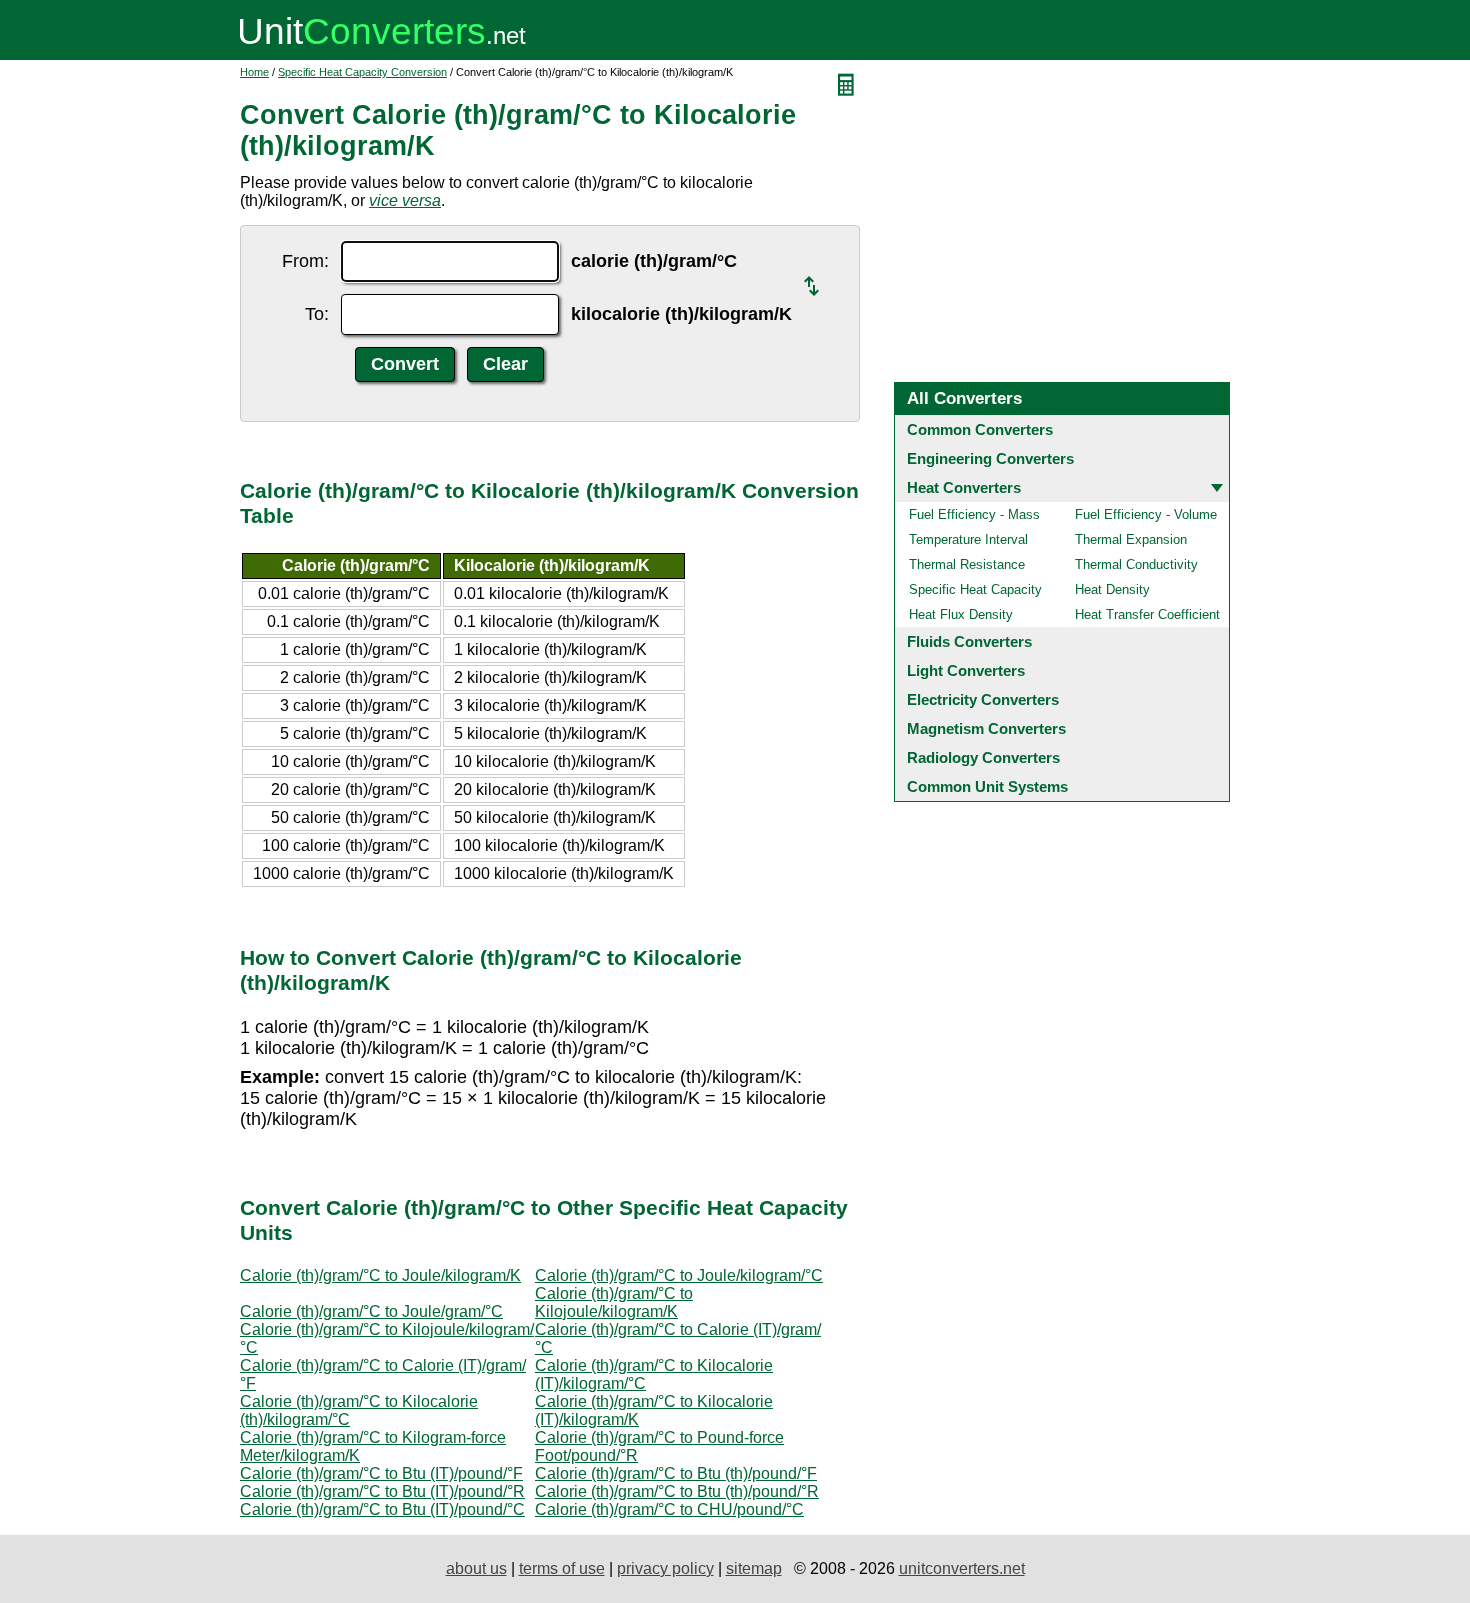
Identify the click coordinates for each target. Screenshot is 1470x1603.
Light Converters (966, 670)
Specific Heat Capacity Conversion (362, 72)
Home (254, 72)
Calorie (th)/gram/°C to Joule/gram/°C (371, 1311)
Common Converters (980, 429)
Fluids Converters (969, 641)
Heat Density (1112, 589)
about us (476, 1568)
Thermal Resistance (967, 564)
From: (305, 261)
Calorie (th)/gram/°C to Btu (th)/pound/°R (677, 1491)
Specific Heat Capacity (975, 589)
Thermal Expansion (1131, 539)
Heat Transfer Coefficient (1147, 614)
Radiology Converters (983, 757)
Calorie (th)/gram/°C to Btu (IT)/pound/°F (381, 1473)
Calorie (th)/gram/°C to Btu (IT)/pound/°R (382, 1491)
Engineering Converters (990, 458)
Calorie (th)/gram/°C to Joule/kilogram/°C (679, 1275)
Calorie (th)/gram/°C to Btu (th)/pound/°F (676, 1473)
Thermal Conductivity (1136, 564)
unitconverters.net (962, 1568)
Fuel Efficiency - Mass (974, 514)
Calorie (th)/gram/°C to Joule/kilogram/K (380, 1275)
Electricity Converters (983, 699)
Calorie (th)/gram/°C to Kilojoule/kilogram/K (614, 1302)
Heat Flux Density (961, 614)
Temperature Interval (968, 539)
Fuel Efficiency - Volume (1146, 514)
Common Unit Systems (987, 786)
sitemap (754, 1568)
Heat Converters (964, 487)
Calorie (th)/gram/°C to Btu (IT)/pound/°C (382, 1509)
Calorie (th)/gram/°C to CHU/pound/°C (669, 1509)
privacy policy (665, 1568)
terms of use (562, 1568)
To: (317, 314)
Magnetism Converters (986, 728)
